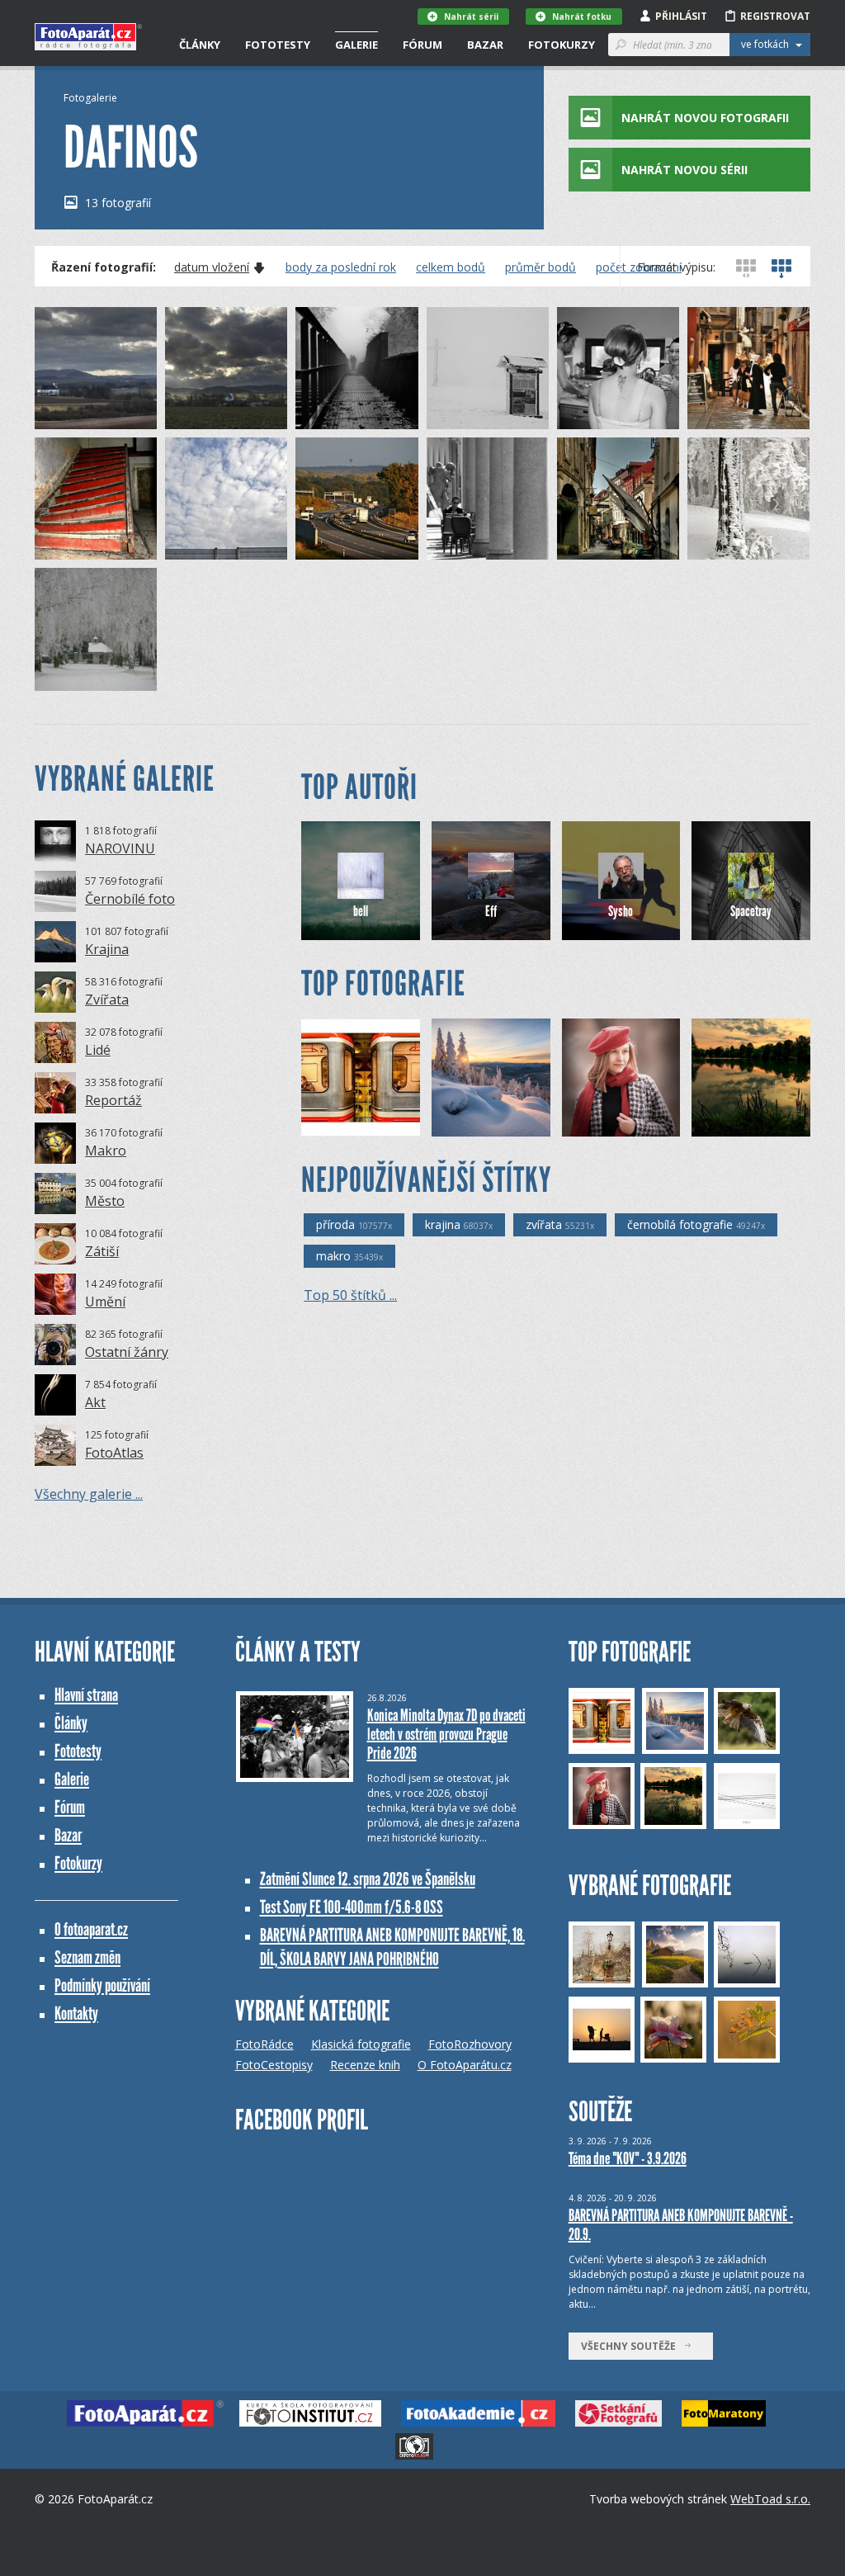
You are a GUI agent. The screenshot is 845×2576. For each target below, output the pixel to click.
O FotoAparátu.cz (465, 2065)
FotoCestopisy (274, 2065)
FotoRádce (264, 2044)
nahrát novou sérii (684, 170)
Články (200, 45)
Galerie (356, 45)
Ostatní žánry (127, 1352)
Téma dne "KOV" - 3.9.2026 (628, 2158)
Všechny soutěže (632, 2346)
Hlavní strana (86, 1695)
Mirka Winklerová (762, 1124)
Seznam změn (87, 1957)
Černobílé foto (130, 899)
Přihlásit (681, 16)
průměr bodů (541, 267)
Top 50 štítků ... (350, 1295)
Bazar (485, 45)
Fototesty (278, 45)
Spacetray (751, 911)
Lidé (98, 1050)
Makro (106, 1151)
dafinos (81, 416)
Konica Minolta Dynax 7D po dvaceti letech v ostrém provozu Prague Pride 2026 (446, 1734)
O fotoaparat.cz (91, 1929)
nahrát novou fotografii (705, 118)
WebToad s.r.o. (770, 2499)
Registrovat (775, 16)
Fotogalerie (90, 98)
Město (105, 1201)
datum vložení (212, 267)
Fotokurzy (562, 45)
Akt (95, 1402)
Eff (491, 911)
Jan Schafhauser (498, 1124)
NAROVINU (120, 848)
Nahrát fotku (582, 17)
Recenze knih (365, 2065)
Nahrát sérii (471, 17)
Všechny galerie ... (89, 1494)
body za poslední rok (341, 267)
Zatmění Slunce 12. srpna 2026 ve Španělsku (368, 1879)
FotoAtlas (114, 1453)
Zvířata (107, 1000)
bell (361, 911)
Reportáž (113, 1100)
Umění (105, 1302)
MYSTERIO (615, 1124)
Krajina (107, 949)
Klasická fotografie (361, 2044)
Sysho (621, 911)
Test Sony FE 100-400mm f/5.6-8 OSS (352, 1907)
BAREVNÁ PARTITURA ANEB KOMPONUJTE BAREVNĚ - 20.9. (681, 2225)
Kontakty (76, 2014)
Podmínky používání (102, 1985)
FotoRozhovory (470, 2044)
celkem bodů (451, 267)
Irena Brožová (364, 1124)
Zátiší (102, 1251)
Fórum (422, 45)
